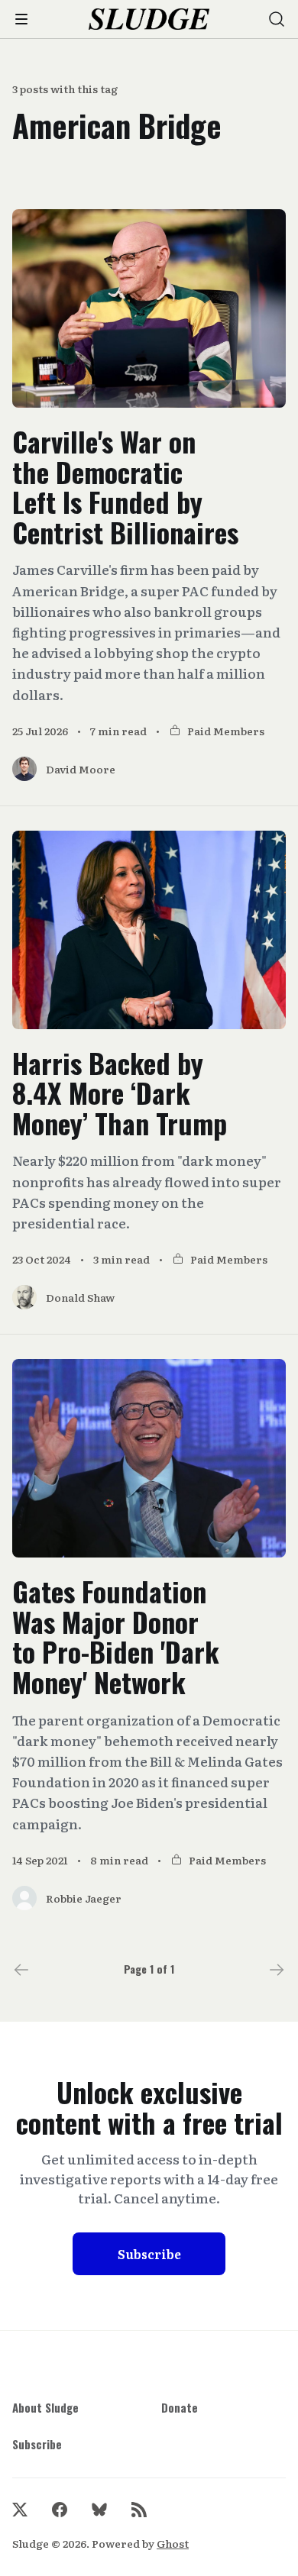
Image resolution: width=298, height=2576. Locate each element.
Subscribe (149, 2254)
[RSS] (139, 2510)
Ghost (173, 2543)
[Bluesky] (99, 2510)
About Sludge (45, 2407)
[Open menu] (21, 19)
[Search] (277, 19)
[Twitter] (20, 2510)
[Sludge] (149, 19)
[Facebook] (60, 2510)
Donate (180, 2407)
